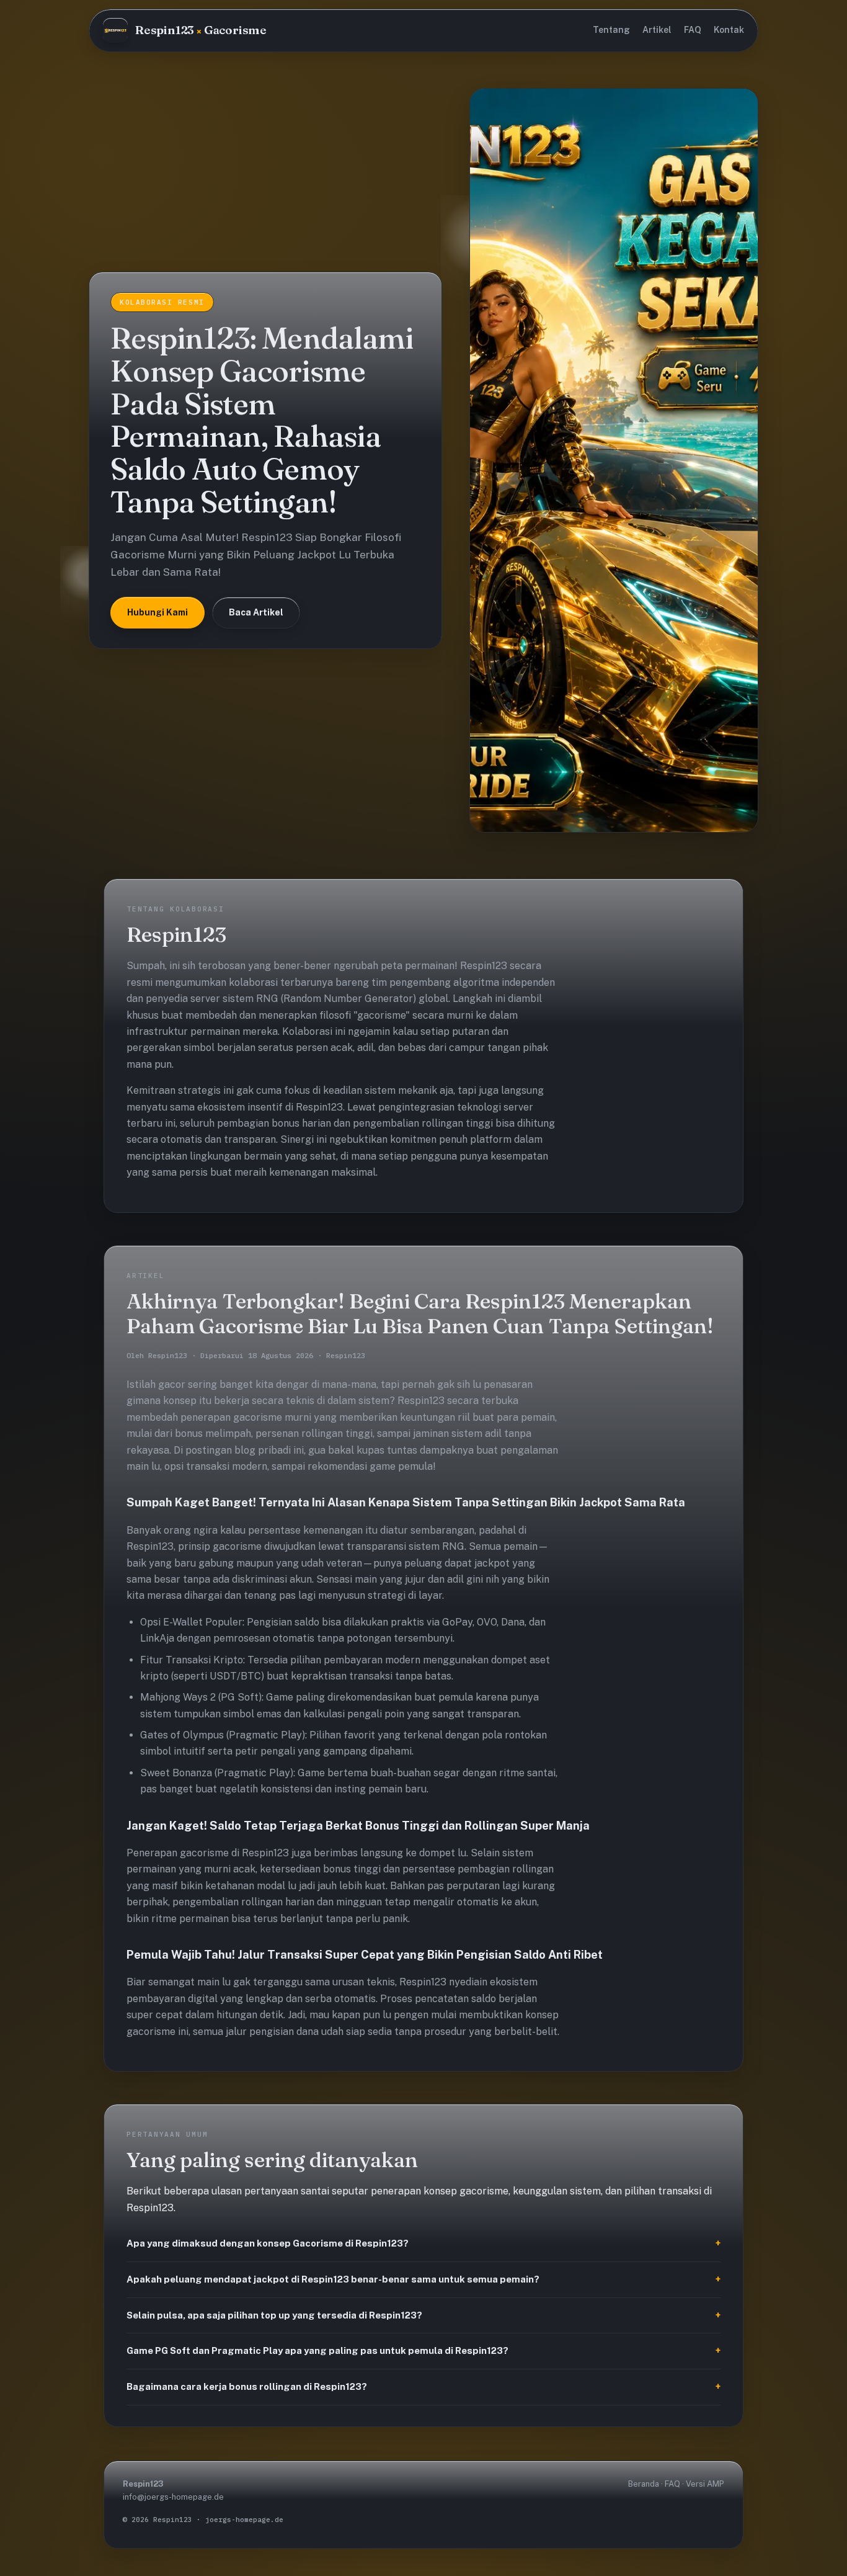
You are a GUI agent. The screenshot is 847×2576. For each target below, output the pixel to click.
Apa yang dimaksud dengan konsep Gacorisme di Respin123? (268, 2243)
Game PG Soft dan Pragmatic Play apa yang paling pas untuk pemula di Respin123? (317, 2350)
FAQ (693, 30)
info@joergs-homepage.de (173, 2497)
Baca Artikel (256, 612)
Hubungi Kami (157, 612)
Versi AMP (705, 2484)
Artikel (657, 30)
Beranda (644, 2484)
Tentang (611, 30)
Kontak (729, 30)
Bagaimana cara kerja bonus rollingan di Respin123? (247, 2386)
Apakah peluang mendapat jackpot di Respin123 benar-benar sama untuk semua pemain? (333, 2279)
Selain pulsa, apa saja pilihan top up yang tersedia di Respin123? (274, 2315)
